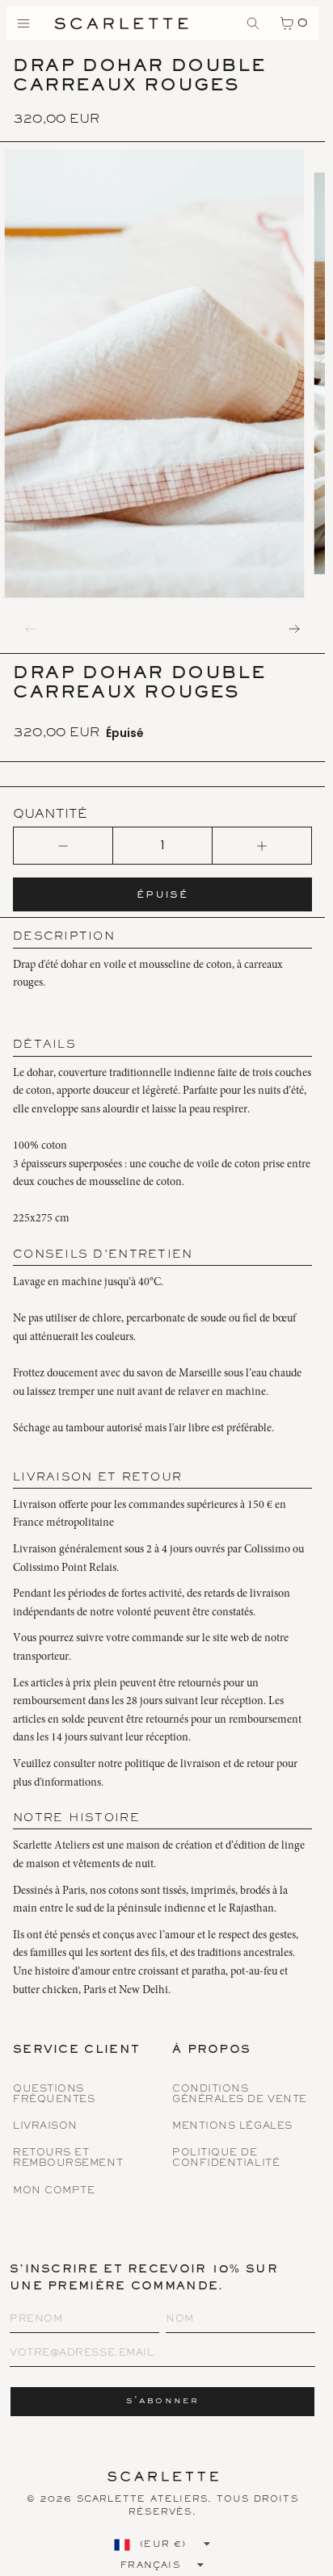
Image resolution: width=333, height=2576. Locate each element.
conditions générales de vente (240, 2095)
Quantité (50, 815)
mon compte (54, 2191)
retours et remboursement (68, 2159)
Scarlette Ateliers (143, 2499)
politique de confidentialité (226, 2159)
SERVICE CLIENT (76, 2051)
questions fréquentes (54, 2095)
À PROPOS (211, 2051)
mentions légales (232, 2127)
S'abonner (163, 2401)
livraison (45, 2127)
